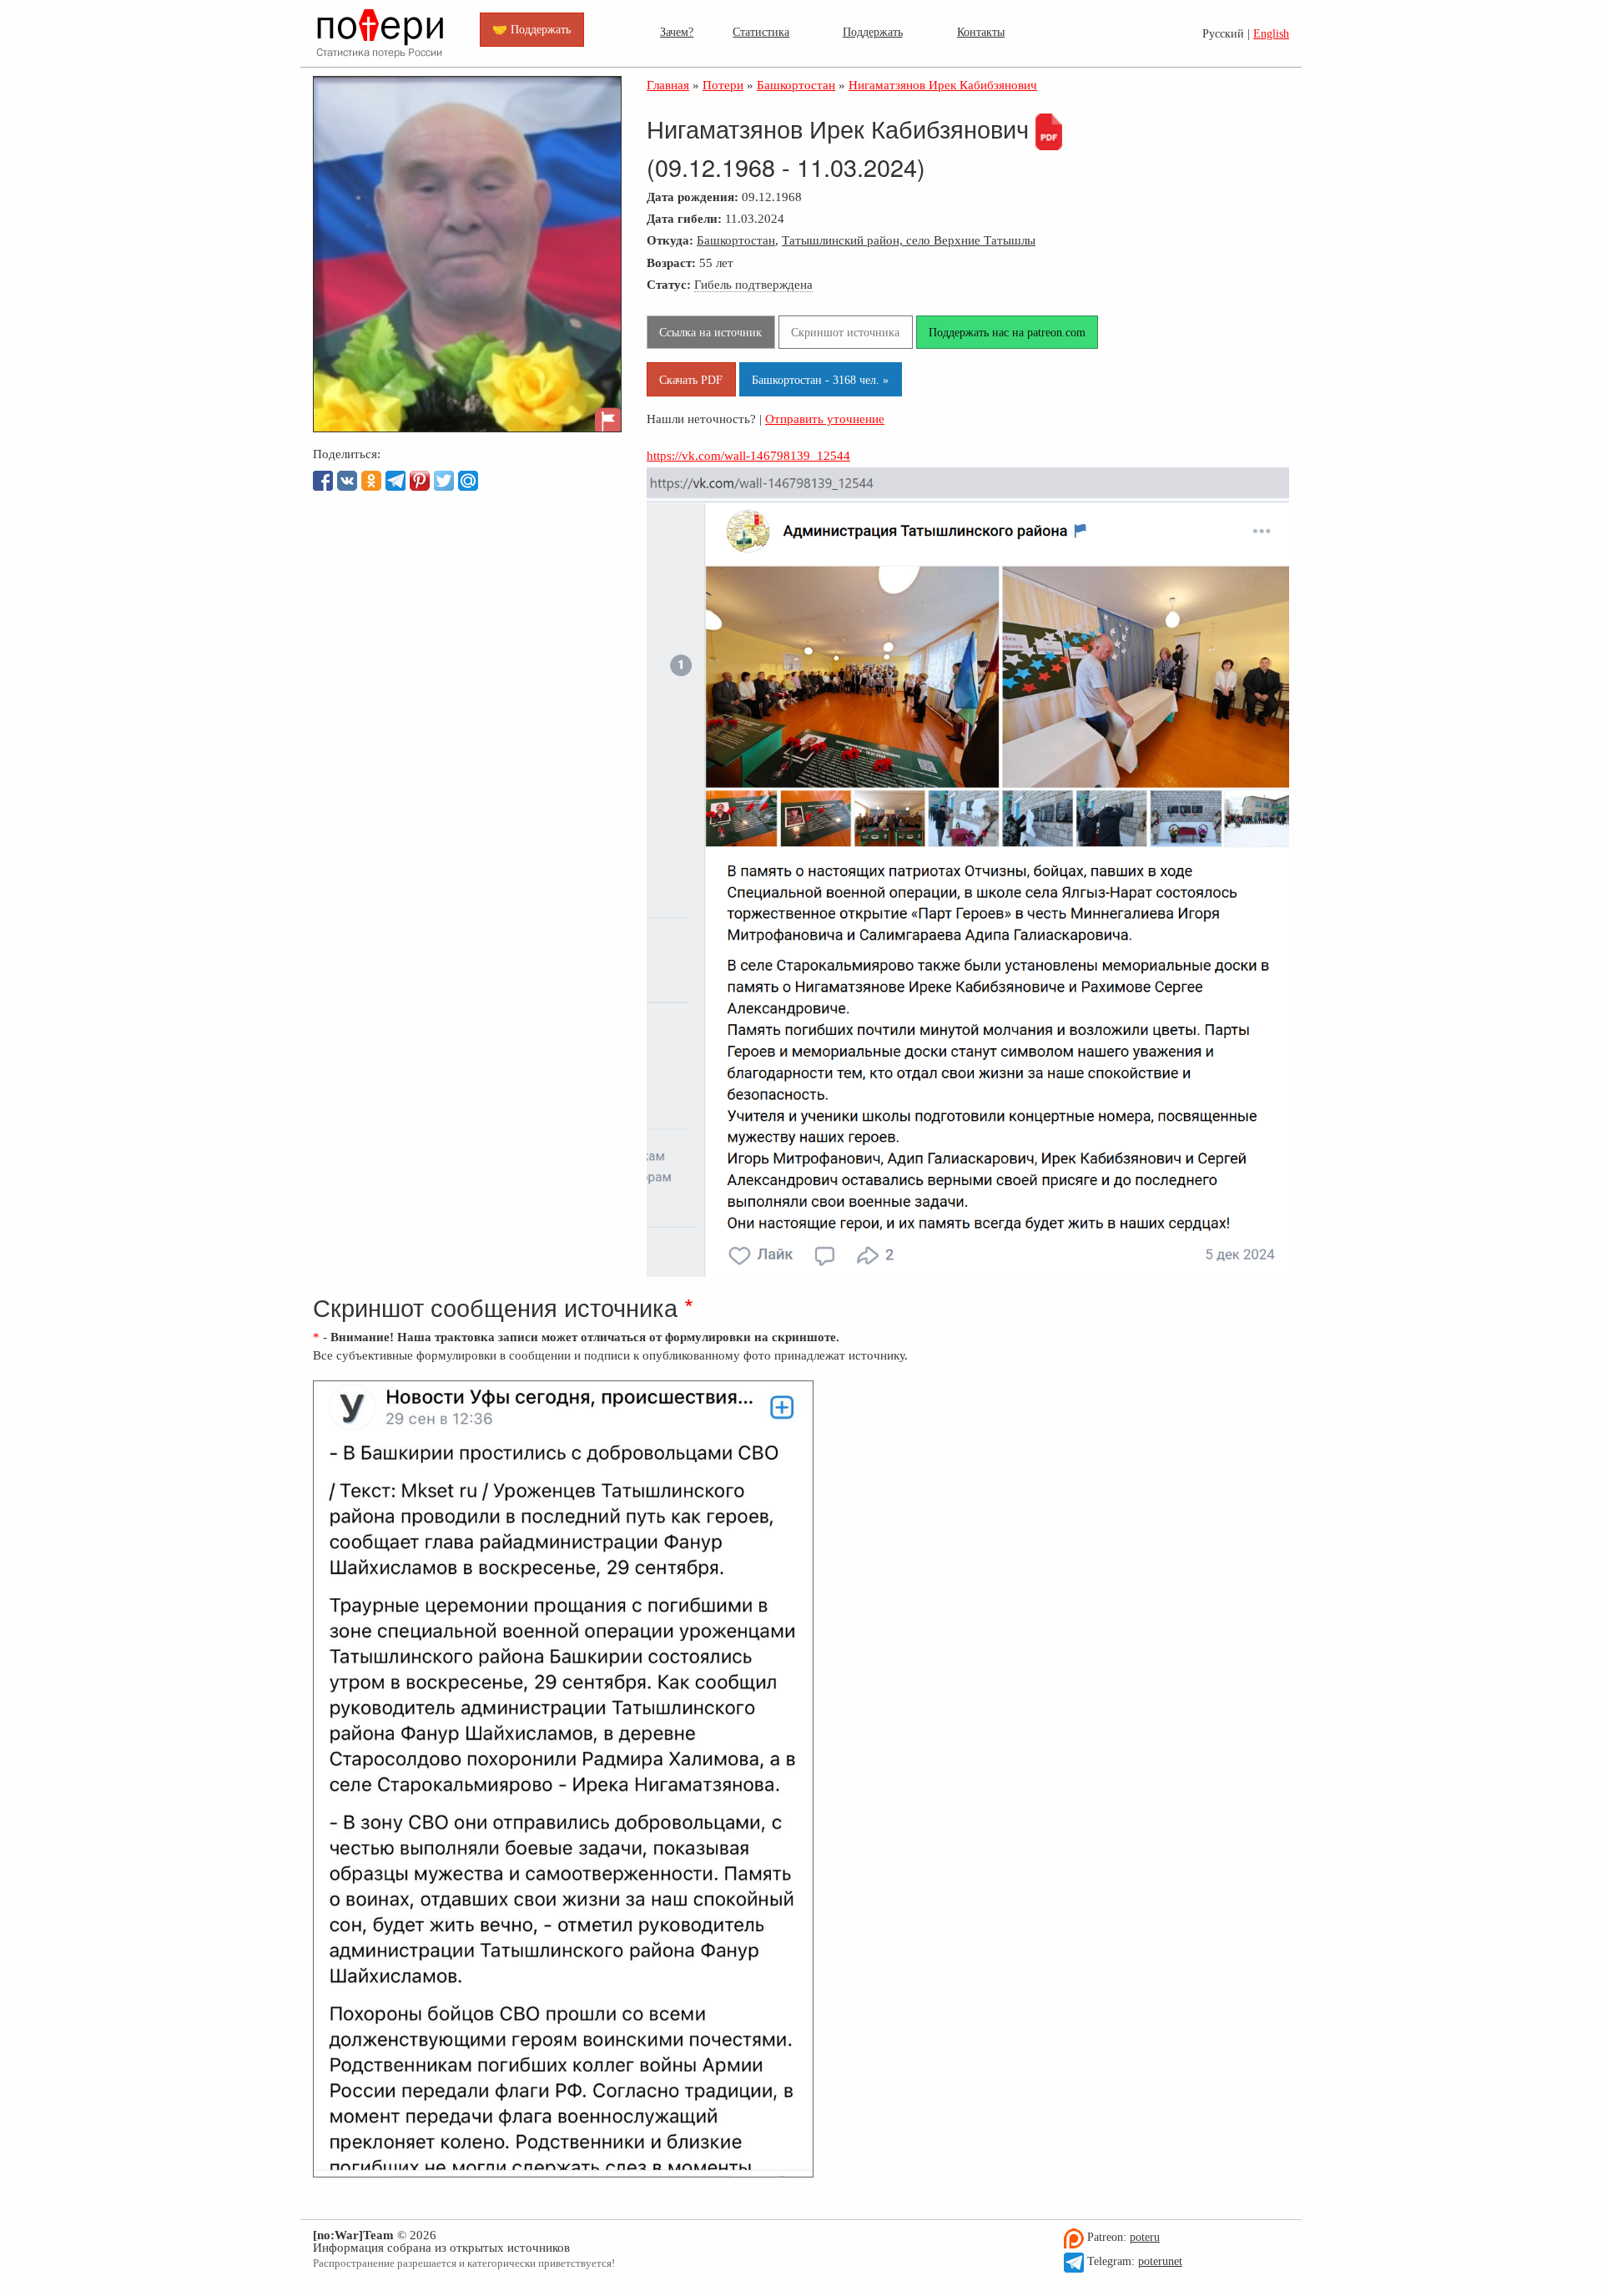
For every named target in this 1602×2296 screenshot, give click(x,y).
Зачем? (677, 32)
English (1271, 34)
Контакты (981, 32)
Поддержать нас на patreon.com (1007, 332)
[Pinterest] (420, 481)
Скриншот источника (845, 332)
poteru (1145, 2237)
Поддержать (873, 32)
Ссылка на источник (710, 332)
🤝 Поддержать (531, 29)
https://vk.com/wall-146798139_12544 (748, 455)
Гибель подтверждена (753, 284)
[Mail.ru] (468, 481)
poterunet (1160, 2261)
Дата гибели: (684, 218)
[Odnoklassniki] (371, 481)
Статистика (761, 32)
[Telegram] (395, 481)
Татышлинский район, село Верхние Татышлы (909, 240)
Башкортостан (736, 240)
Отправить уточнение (825, 419)
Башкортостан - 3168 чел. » (820, 380)
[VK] (347, 481)
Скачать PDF (691, 380)
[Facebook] (323, 481)
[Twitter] (444, 481)
